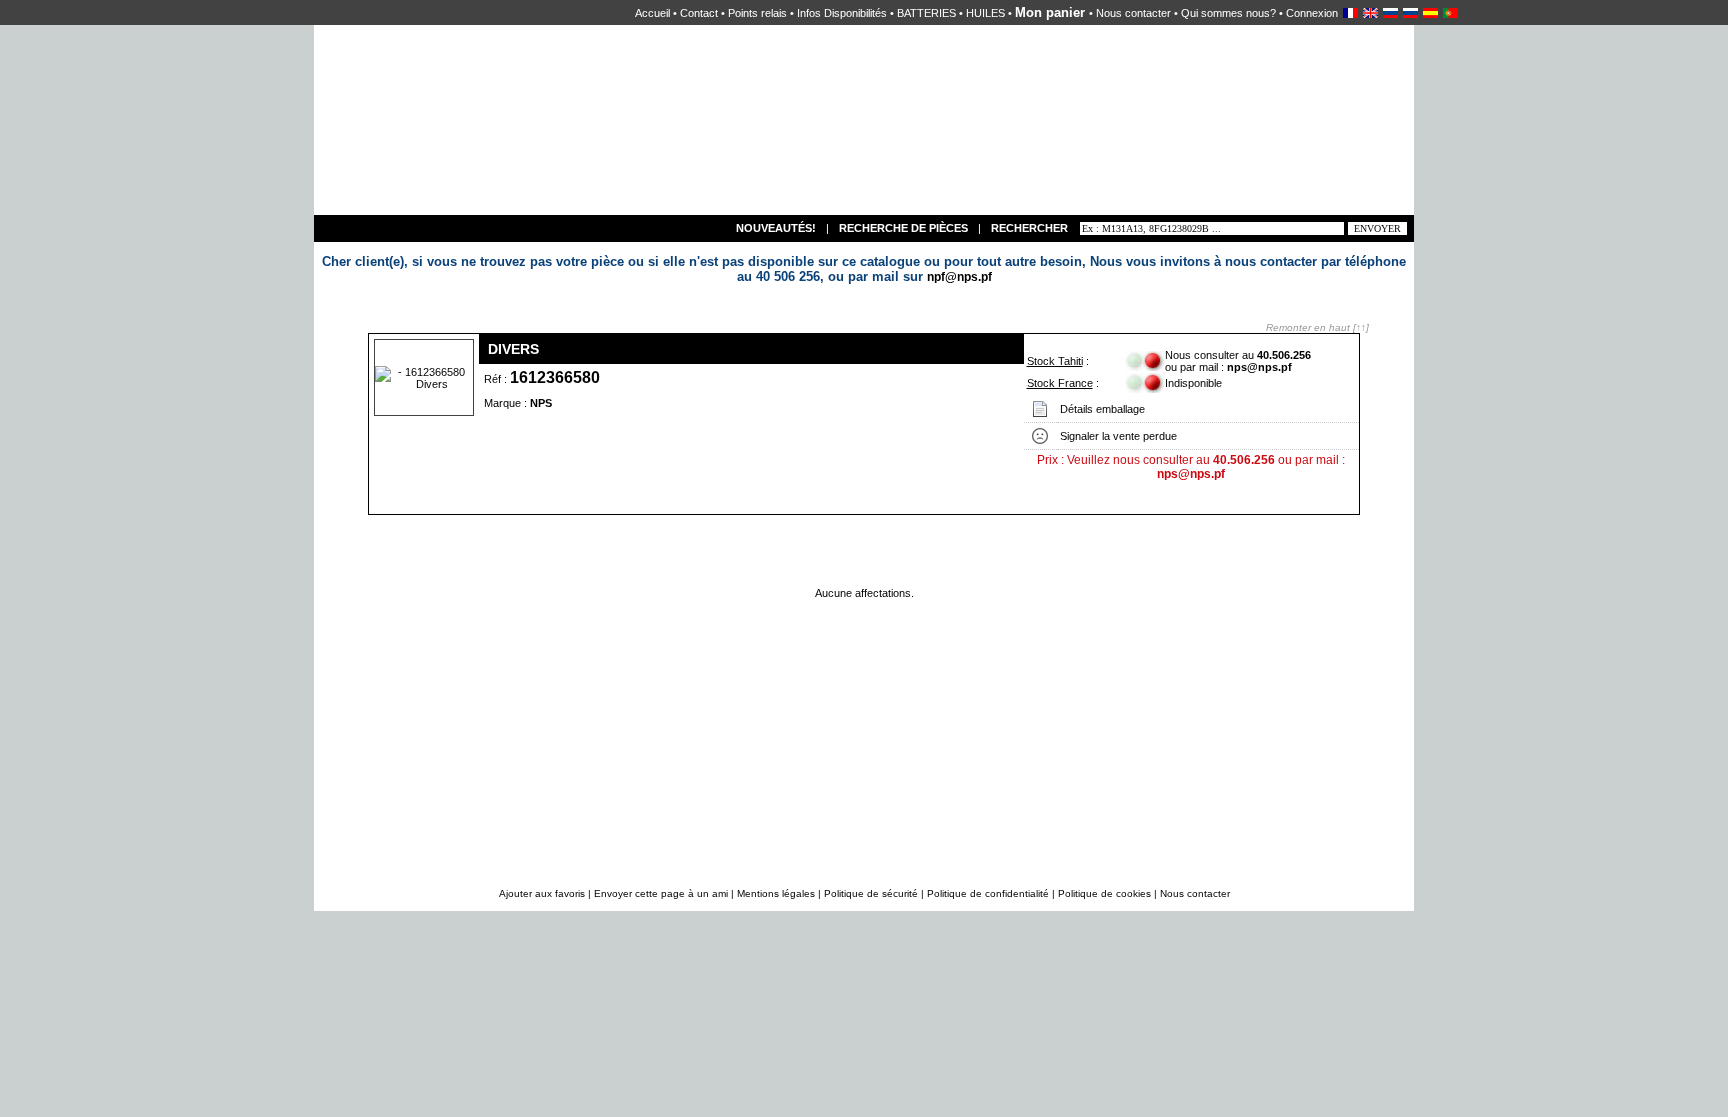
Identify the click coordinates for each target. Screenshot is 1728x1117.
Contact (699, 13)
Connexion (1312, 13)
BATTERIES (926, 13)
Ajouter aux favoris (543, 893)
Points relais (757, 13)
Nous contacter (1133, 13)
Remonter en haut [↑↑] (1317, 327)
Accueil (652, 13)
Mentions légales (776, 893)
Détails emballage (1102, 409)
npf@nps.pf (959, 277)
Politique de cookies (1104, 893)
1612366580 (555, 377)
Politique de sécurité (871, 893)
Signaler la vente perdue (1118, 436)
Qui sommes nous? (1228, 13)
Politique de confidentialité (988, 893)
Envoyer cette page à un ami (662, 893)
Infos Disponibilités (842, 13)
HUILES (985, 13)
